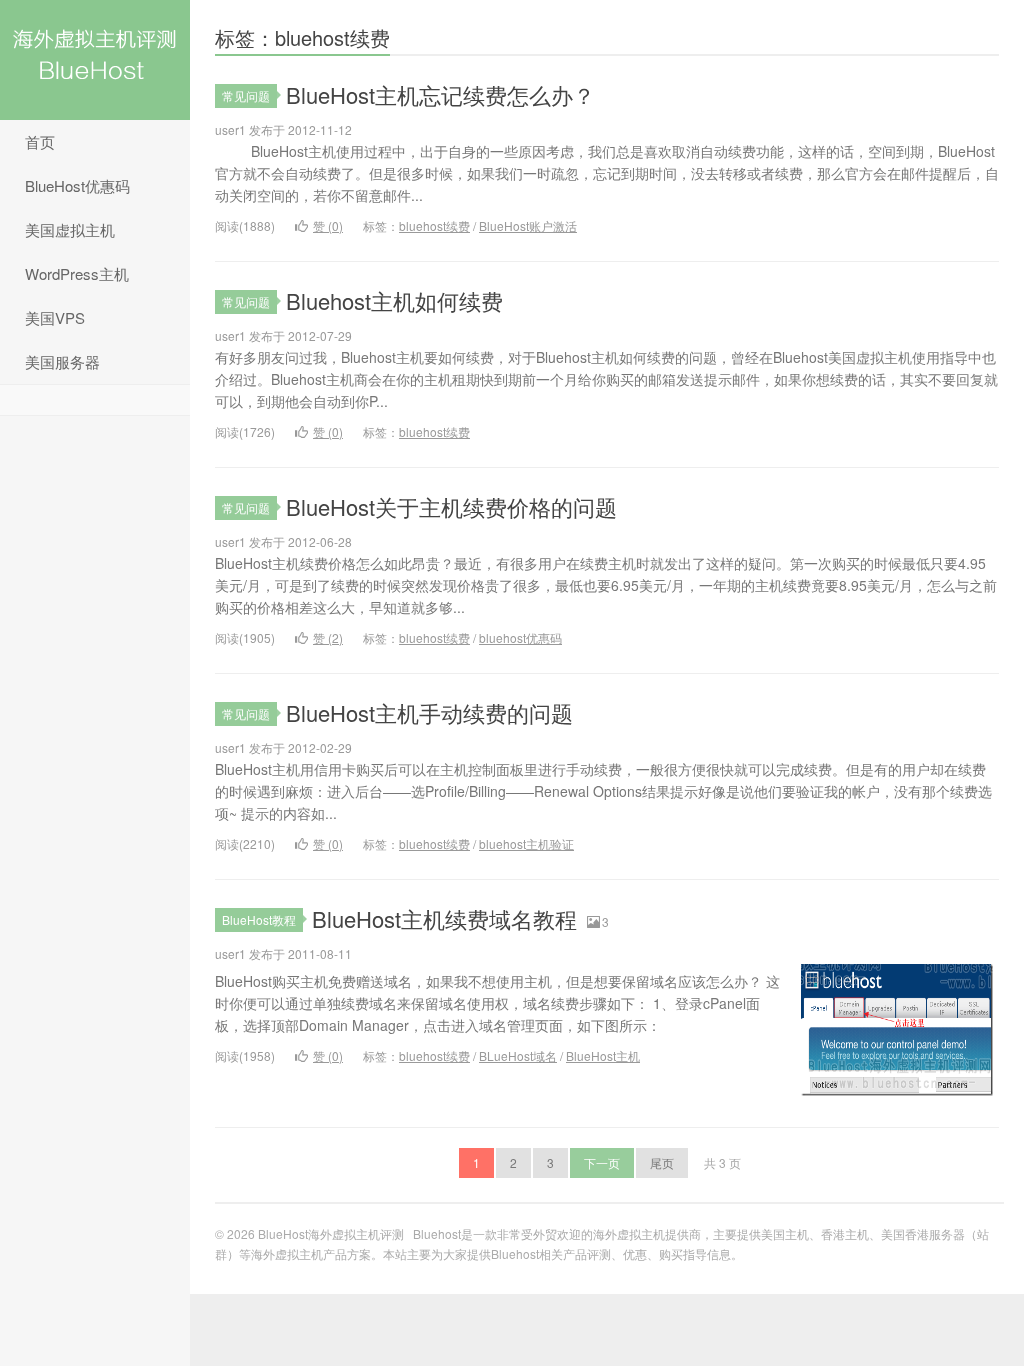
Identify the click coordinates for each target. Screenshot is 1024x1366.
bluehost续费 (434, 225)
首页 (40, 141)
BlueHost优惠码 (77, 185)
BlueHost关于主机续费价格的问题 (451, 506)
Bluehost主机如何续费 (394, 300)
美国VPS (55, 317)
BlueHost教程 (259, 919)
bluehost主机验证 (526, 843)
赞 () (328, 225)
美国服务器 (62, 361)
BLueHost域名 (518, 1055)
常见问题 (246, 95)
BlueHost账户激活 (528, 225)
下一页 (602, 1162)
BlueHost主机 (603, 1055)
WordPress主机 (77, 273)
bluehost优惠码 (520, 637)
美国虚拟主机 (70, 229)
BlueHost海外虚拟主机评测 (95, 60)
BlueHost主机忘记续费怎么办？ (440, 94)
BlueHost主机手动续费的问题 (429, 712)
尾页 (662, 1162)
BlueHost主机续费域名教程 (444, 918)
